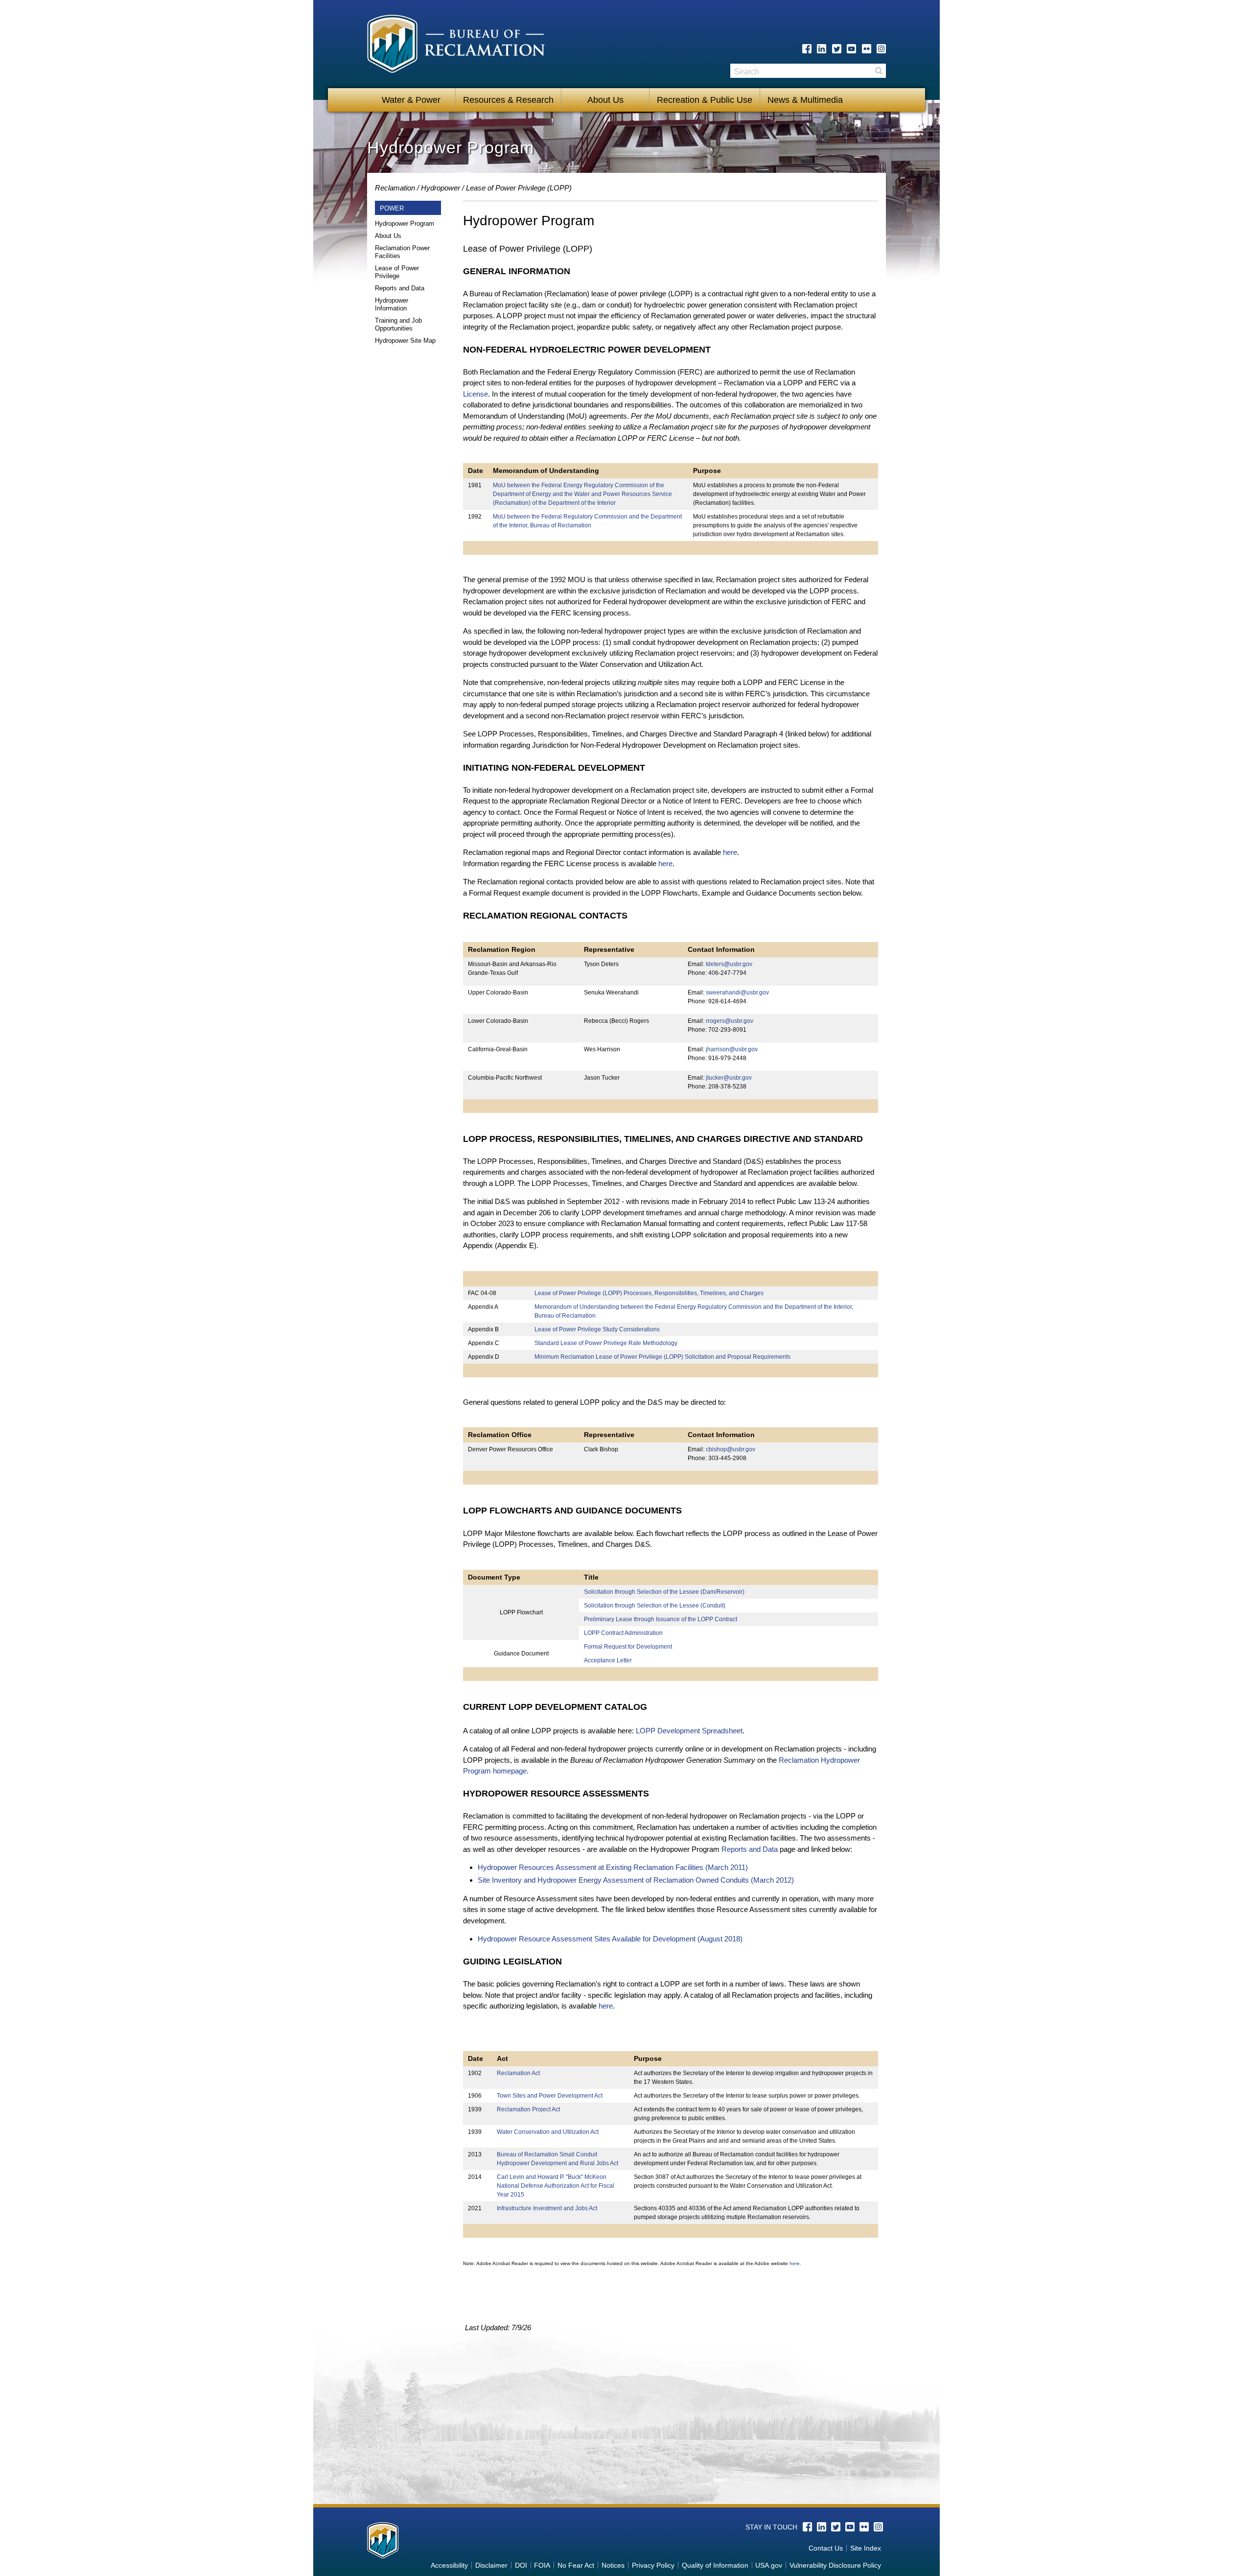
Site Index (866, 2548)
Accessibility (449, 2565)
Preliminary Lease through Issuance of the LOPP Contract (661, 1619)
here (730, 852)
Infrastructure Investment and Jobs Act (547, 2208)
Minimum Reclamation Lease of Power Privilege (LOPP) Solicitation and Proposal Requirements (662, 1357)
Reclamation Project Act (528, 2109)
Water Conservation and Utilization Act (548, 2132)
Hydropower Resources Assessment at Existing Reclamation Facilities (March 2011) (613, 1867)
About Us (605, 100)
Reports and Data (400, 288)
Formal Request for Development (628, 1647)
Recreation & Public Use (705, 100)
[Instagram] (881, 49)
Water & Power (411, 100)
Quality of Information (715, 2565)
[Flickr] (867, 49)
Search (879, 71)
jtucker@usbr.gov (729, 1078)
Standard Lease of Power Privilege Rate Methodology (606, 1343)
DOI (521, 2565)
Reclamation (395, 188)
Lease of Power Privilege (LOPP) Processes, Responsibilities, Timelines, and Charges (649, 1293)
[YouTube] (851, 49)
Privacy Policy (653, 2565)
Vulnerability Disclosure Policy (835, 2565)
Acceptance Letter (608, 1660)
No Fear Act (576, 2565)
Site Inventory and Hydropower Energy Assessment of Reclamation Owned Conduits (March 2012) (636, 1880)
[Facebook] (807, 49)
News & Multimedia (805, 100)
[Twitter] (837, 49)
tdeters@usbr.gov (729, 964)
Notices (613, 2565)
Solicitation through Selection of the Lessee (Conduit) (655, 1606)
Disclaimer (491, 2565)
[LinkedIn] (822, 49)
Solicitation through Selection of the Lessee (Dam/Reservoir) (664, 1592)
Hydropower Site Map (405, 341)
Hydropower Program (405, 224)
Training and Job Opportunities (398, 324)
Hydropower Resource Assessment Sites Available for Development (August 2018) (610, 1939)
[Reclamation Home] (456, 46)
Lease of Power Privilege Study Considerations (597, 1329)
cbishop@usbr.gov (731, 1449)
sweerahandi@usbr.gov (737, 993)
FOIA (542, 2565)
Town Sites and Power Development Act (550, 2096)
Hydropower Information (392, 304)
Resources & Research (508, 100)
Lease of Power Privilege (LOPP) (519, 188)
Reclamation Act (518, 2073)
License (476, 394)
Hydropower (441, 188)
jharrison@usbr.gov (732, 1049)
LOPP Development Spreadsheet (689, 1731)
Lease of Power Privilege (397, 272)
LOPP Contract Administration (623, 1633)
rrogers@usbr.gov (730, 1021)
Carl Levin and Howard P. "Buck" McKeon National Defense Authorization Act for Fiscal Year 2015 (556, 2186)
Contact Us (826, 2548)
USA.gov (769, 2565)
